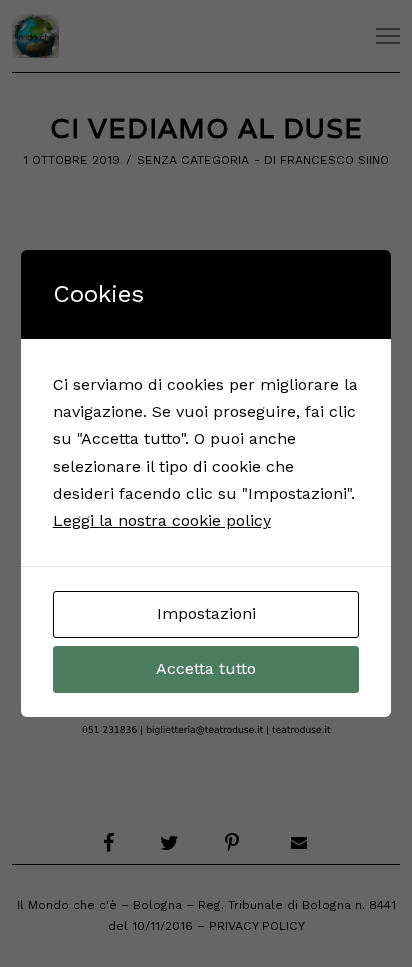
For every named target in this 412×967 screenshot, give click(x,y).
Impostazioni (206, 613)
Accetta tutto (206, 668)
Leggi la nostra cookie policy (162, 520)
